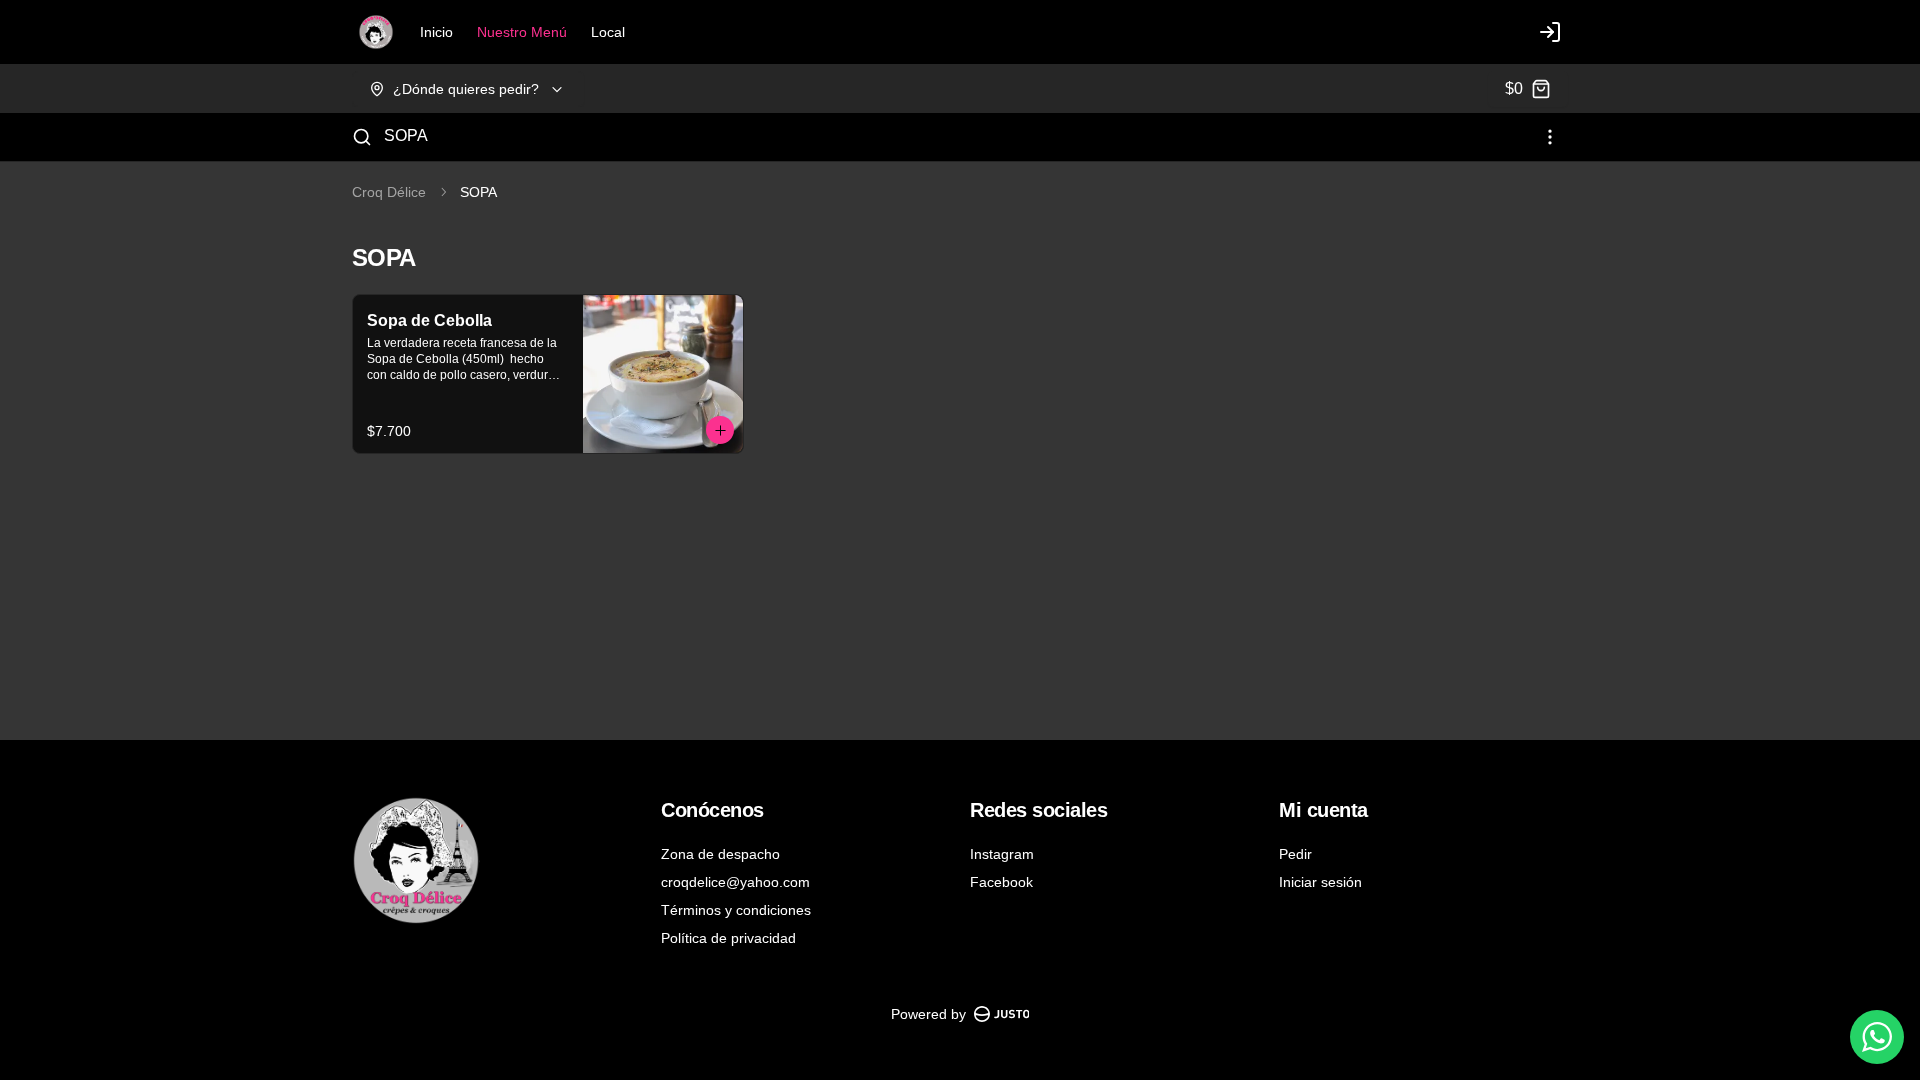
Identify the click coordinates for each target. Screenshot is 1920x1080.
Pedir (1295, 854)
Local (608, 32)
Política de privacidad (728, 938)
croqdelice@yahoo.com (735, 882)
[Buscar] (362, 137)
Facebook (1001, 882)
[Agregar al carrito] (720, 430)
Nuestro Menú (522, 32)
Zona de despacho (720, 854)
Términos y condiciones (736, 910)
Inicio (436, 32)
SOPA (406, 135)
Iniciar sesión (1320, 882)
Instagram (1002, 854)
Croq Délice (389, 192)
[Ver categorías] (1550, 137)
